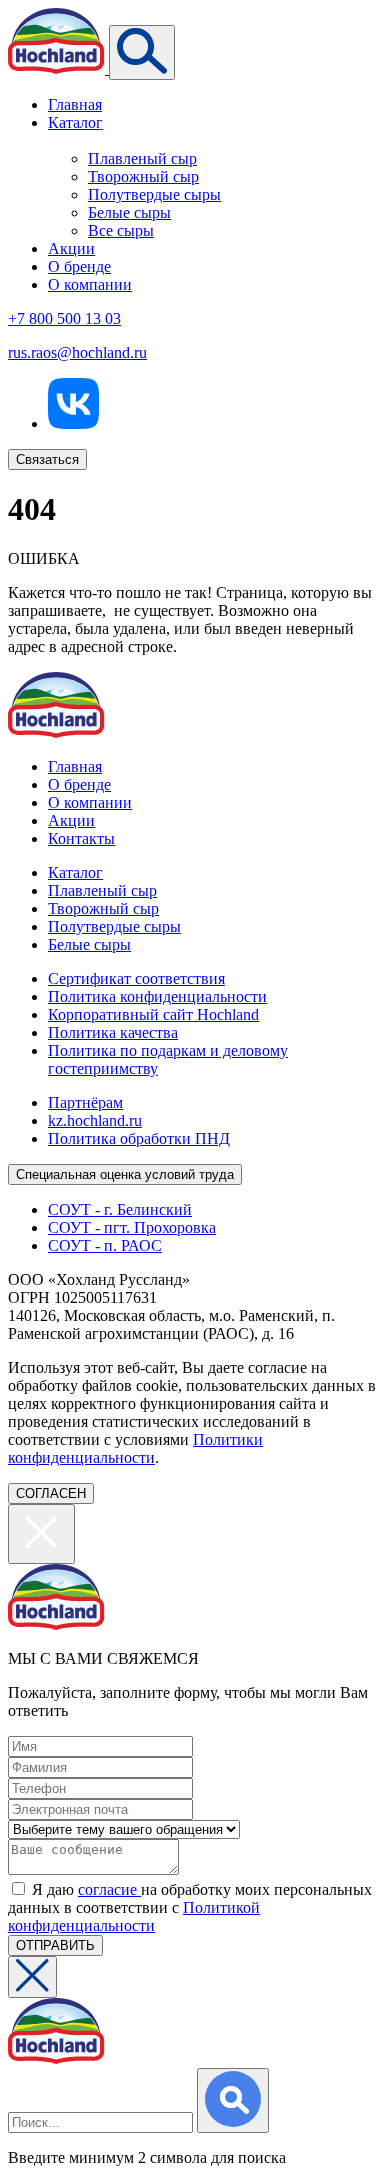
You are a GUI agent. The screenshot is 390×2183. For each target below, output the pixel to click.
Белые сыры (129, 212)
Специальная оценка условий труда (125, 1174)
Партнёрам (85, 1102)
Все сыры (121, 230)
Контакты (81, 838)
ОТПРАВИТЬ (55, 1945)
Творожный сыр (143, 176)
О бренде (79, 266)
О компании (90, 284)
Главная (75, 104)
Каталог (75, 122)
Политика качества (113, 1032)
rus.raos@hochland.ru (77, 352)
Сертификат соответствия (136, 978)
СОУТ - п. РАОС (105, 1245)
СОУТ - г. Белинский (120, 1209)
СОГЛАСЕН (51, 1493)
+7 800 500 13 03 (64, 318)
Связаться (47, 459)
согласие (109, 1889)
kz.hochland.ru (95, 1120)
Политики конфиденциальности (135, 1448)
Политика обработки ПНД (139, 1138)
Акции (71, 248)
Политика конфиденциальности (157, 996)
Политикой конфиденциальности (134, 1916)
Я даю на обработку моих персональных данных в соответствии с (190, 1907)
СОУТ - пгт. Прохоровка (132, 1227)
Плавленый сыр (142, 158)
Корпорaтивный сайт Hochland (153, 1014)
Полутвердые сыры (154, 194)
